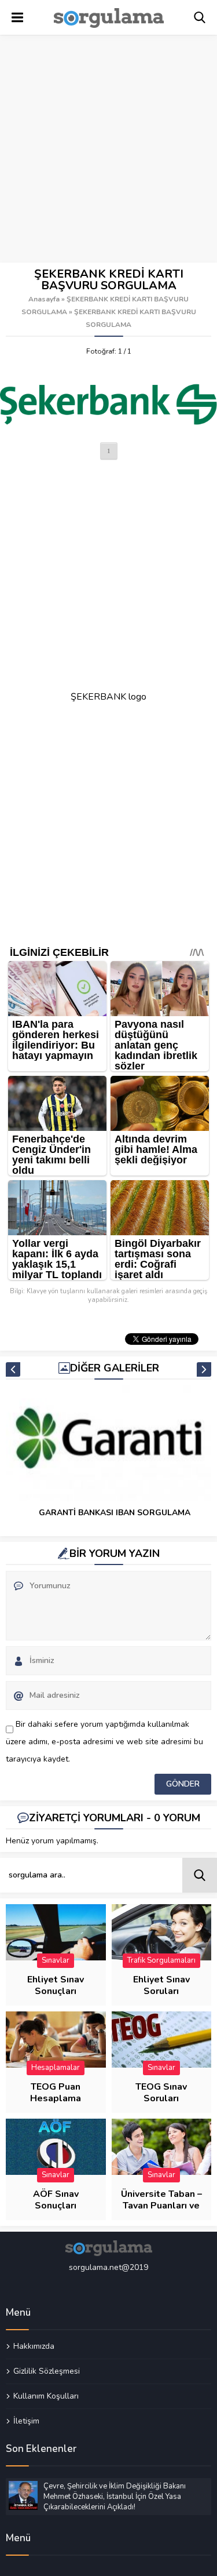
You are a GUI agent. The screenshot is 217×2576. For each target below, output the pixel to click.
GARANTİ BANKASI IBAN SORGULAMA (115, 1513)
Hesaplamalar (56, 2068)
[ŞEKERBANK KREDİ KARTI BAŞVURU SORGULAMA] (108, 402)
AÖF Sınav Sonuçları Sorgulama (56, 2206)
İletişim (26, 2421)
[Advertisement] (108, 149)
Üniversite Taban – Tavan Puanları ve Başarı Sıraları (161, 2206)
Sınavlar (56, 1960)
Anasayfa (44, 299)
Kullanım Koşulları (46, 2396)
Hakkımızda (34, 2346)
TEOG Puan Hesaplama (56, 2093)
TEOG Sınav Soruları (161, 2093)
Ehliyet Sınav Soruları (161, 1985)
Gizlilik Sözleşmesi (47, 2371)
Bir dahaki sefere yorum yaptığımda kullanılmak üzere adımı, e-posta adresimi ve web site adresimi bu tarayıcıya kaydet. (104, 1742)
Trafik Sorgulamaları (161, 1960)
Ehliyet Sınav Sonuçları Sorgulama (56, 1991)
